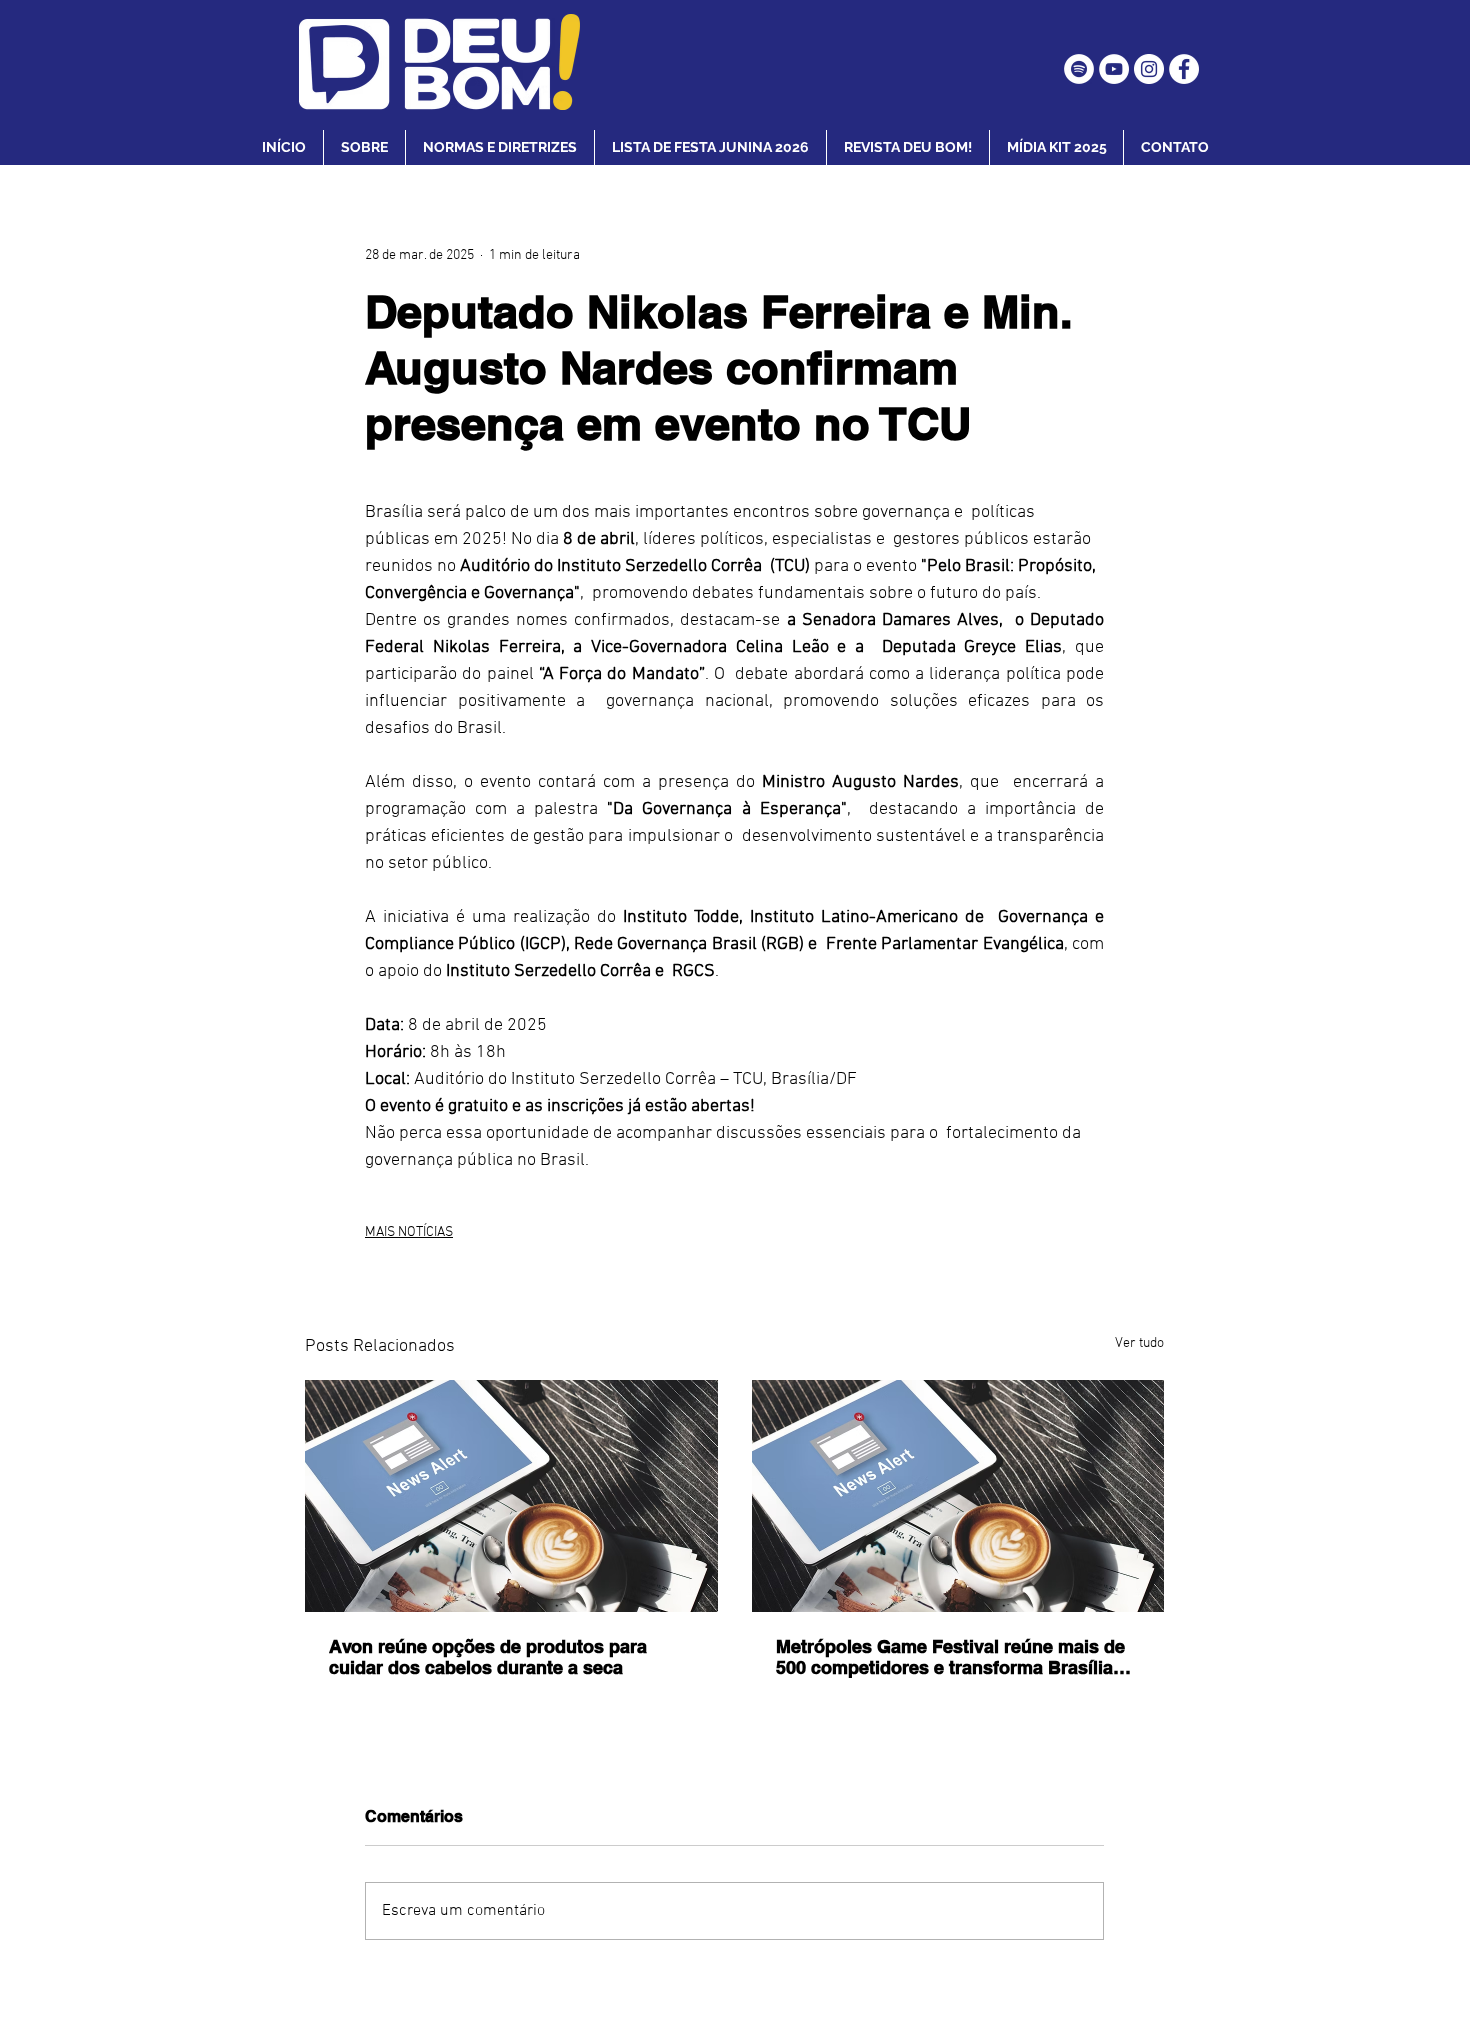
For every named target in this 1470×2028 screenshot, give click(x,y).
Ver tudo (1139, 1343)
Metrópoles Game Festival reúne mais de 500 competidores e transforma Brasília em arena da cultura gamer (950, 1657)
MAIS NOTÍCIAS (409, 1232)
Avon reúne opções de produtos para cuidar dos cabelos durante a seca (488, 1657)
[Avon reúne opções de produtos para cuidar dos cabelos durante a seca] (511, 1496)
